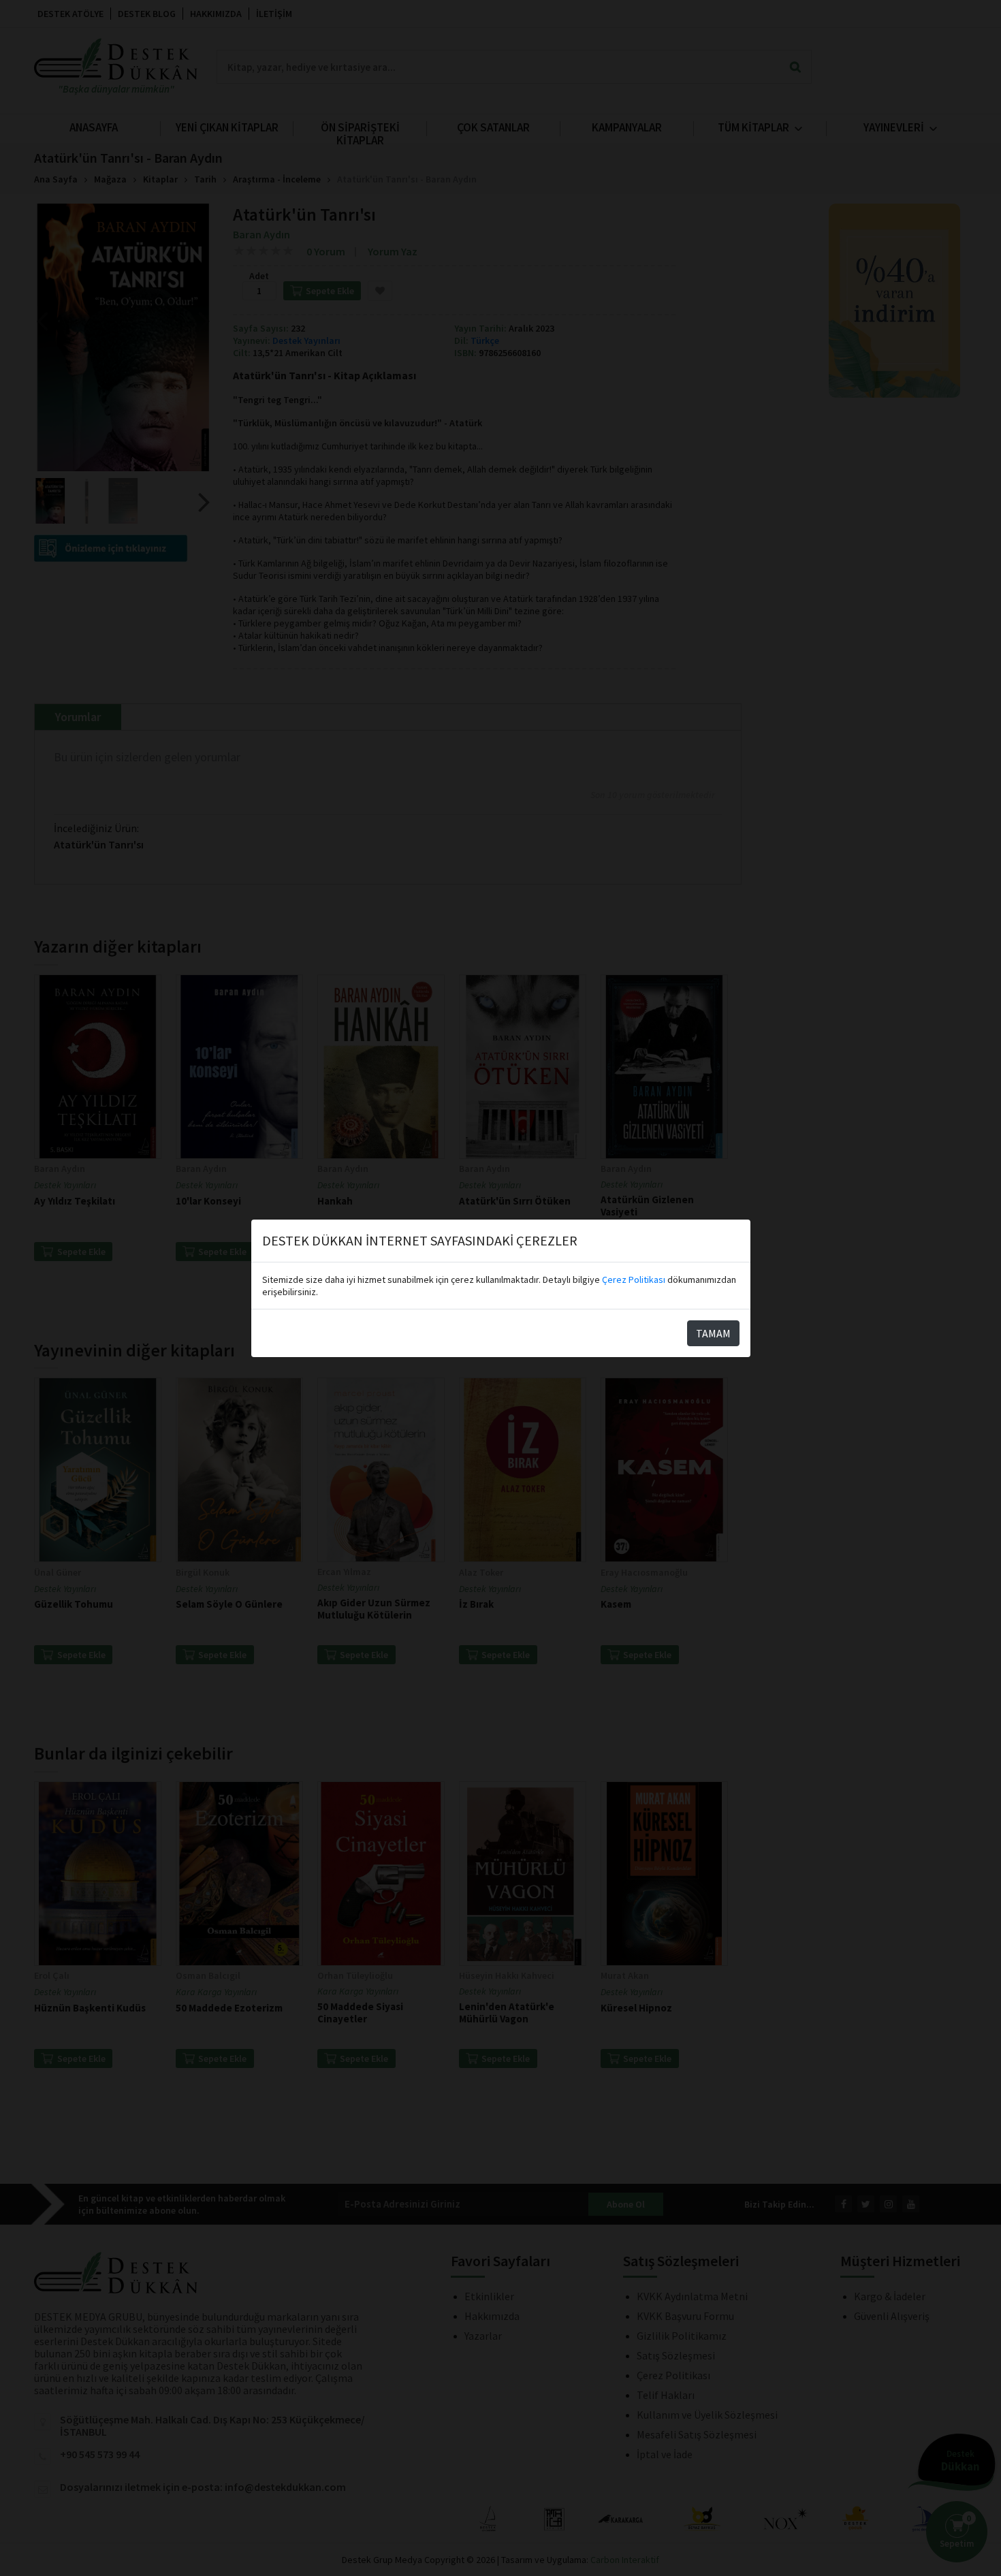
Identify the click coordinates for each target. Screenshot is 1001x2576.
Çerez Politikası (634, 1279)
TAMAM (713, 1333)
